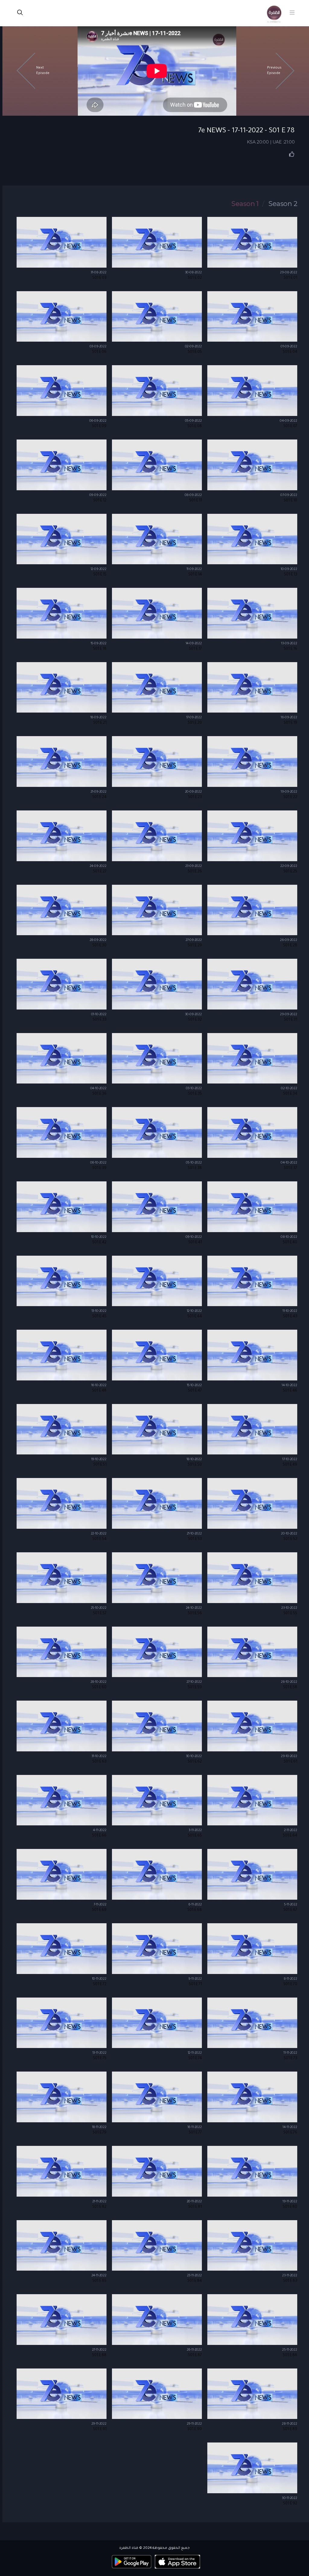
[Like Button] (292, 154)
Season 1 (245, 204)
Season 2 (283, 204)
